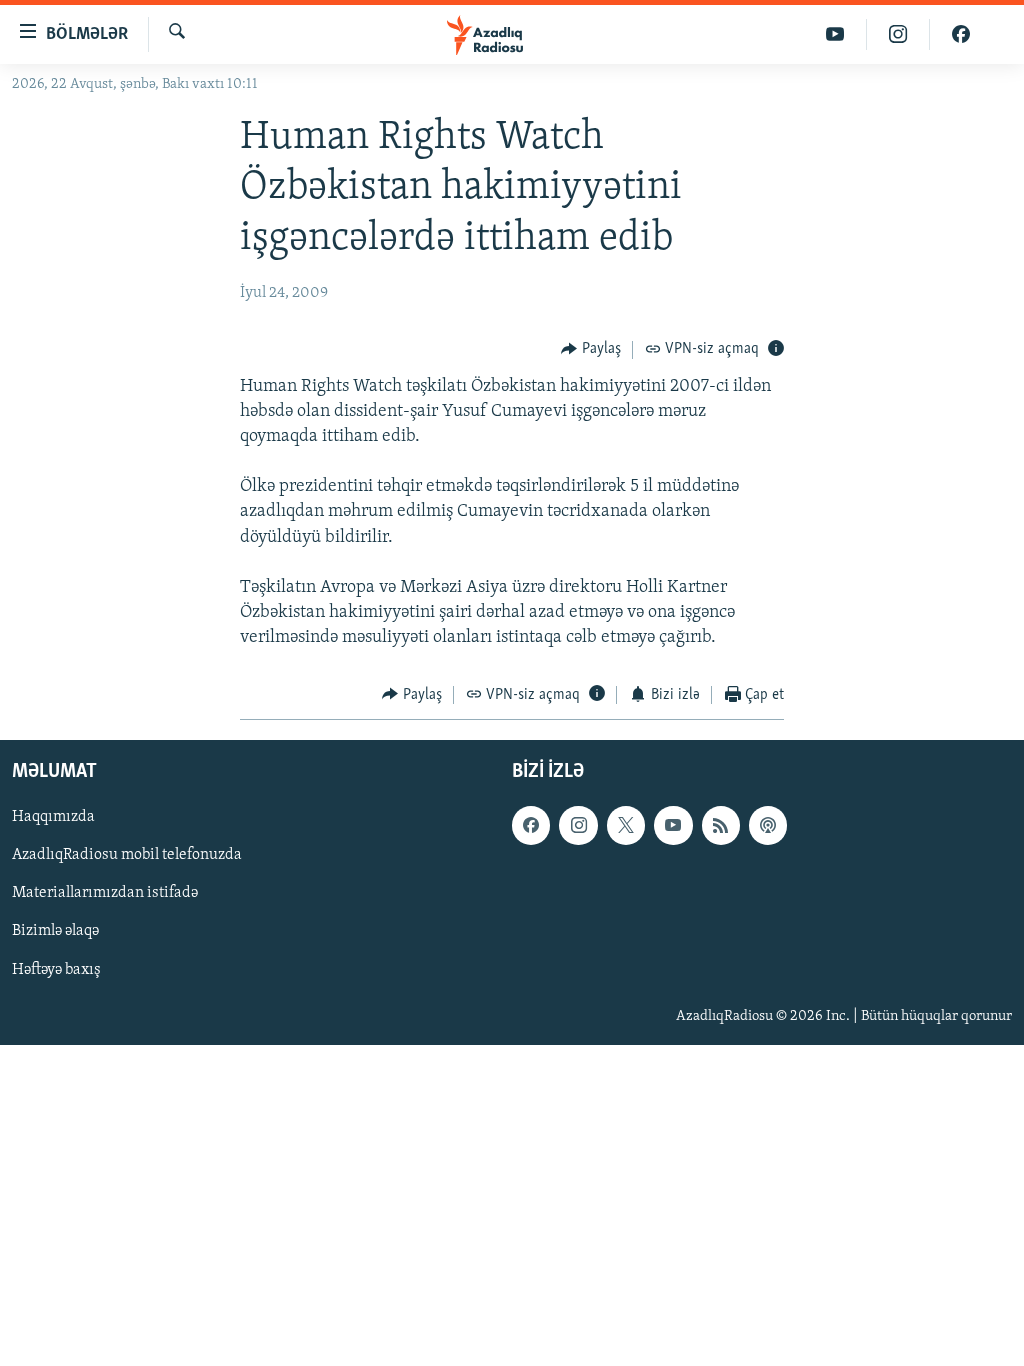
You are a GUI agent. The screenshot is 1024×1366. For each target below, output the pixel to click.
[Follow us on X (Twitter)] (626, 825)
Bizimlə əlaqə (55, 932)
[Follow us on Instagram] (578, 825)
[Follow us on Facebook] (531, 825)
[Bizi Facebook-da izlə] (961, 34)
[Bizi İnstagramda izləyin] (898, 34)
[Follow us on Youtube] (673, 825)
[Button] (591, 350)
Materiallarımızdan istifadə (105, 894)
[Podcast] (768, 825)
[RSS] (721, 825)
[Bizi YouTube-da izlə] (835, 34)
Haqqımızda (53, 817)
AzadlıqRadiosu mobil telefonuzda (127, 855)
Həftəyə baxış (56, 970)
